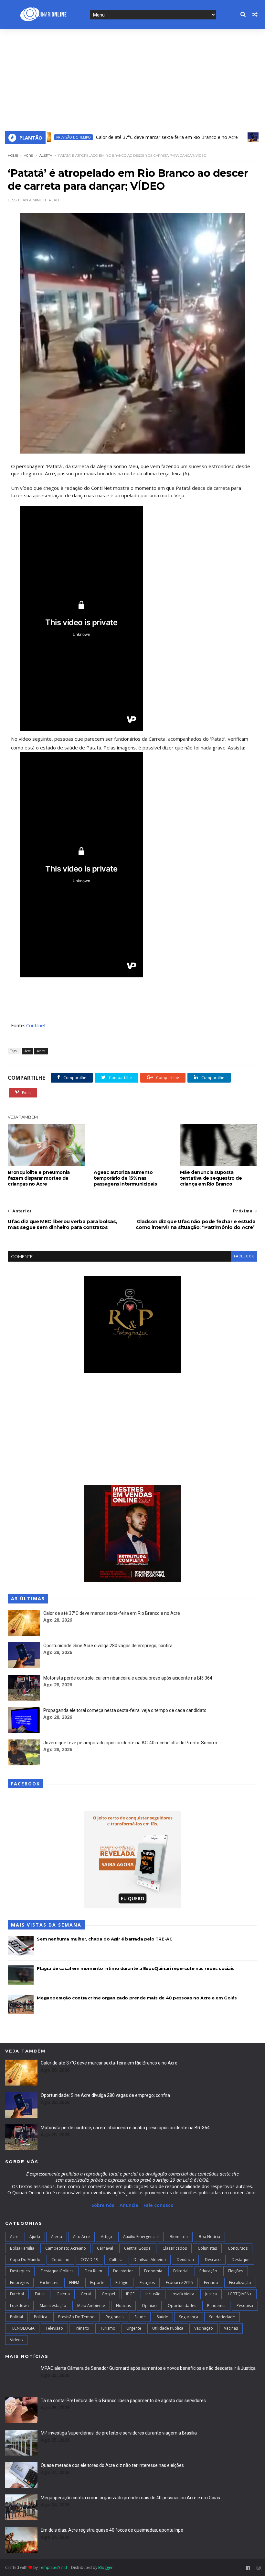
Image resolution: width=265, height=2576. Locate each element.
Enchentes (49, 2283)
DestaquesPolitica (57, 2271)
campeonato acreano (66, 2248)
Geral (86, 2294)
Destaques (20, 2271)
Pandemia (216, 2306)
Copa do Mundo (25, 2260)
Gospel (108, 2294)
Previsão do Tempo (76, 2317)
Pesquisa (245, 2306)
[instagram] (259, 2568)
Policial (16, 2317)
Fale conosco (159, 2205)
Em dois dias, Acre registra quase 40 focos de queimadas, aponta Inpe (112, 2530)
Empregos (19, 2283)
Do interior (123, 2271)
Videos (16, 2340)
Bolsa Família (22, 2248)
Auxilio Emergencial (141, 2237)
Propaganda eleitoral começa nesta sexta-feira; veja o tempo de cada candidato (125, 1710)
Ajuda (35, 2237)
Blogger (106, 2567)
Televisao (54, 2328)
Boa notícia (209, 2237)
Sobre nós (103, 2205)
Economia (153, 2271)
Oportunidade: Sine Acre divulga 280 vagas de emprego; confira (108, 1646)
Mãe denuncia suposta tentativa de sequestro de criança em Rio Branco (211, 1178)
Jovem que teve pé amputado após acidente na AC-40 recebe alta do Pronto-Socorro (130, 1743)
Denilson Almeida (150, 2260)
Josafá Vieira (183, 2294)
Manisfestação (53, 2306)
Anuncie (130, 2205)
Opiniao (149, 2306)
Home (13, 156)
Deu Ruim (93, 2271)
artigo (106, 2237)
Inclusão (153, 2294)
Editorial (181, 2271)
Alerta (46, 156)
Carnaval (105, 2248)
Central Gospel (138, 2248)
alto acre (81, 2237)
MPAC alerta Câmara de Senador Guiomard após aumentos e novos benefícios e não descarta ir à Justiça (148, 2368)
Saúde (162, 2317)
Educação (208, 2271)
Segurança (189, 2317)
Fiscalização (240, 2283)
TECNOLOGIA (22, 2328)
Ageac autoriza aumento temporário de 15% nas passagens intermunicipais (125, 1178)
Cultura (116, 2260)
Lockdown (19, 2306)
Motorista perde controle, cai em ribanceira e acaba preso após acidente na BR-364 (128, 1678)
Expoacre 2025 (179, 2283)
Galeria (63, 2294)
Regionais (115, 2317)
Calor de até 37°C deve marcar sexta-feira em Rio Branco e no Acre (133, 137)
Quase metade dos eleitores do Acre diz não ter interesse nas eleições (112, 2465)
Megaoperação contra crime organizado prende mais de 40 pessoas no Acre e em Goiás (137, 1998)
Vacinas (231, 2328)
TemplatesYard (53, 2567)
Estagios (147, 2283)
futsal (40, 2294)
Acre (234, 137)
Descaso (213, 2260)
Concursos (238, 2248)
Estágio (122, 2283)
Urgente (134, 2328)
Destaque (241, 2260)
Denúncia (185, 2260)
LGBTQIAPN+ (240, 2294)
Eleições (236, 2271)
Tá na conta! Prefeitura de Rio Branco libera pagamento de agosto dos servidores (123, 2401)
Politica (41, 2317)
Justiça (211, 2294)
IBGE (130, 2294)
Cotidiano (60, 2260)
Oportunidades (182, 2306)
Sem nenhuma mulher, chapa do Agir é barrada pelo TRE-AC (105, 1939)
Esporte (97, 2283)
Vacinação (204, 2328)
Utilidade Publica (168, 2328)
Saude (140, 2317)
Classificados (175, 2248)
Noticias (123, 2306)
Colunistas (207, 2248)
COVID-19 (89, 2260)
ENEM (74, 2283)
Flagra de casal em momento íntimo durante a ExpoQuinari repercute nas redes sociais (136, 1968)
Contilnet (36, 1025)
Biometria (179, 2237)
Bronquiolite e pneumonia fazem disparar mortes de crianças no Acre (39, 1178)
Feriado (211, 2283)
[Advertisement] (132, 78)
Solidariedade (222, 2317)
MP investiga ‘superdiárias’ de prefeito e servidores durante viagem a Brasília (119, 2433)
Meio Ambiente (91, 2306)
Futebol (17, 2294)
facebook (244, 1256)
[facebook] (248, 2568)
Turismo (108, 2328)
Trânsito (82, 2328)
